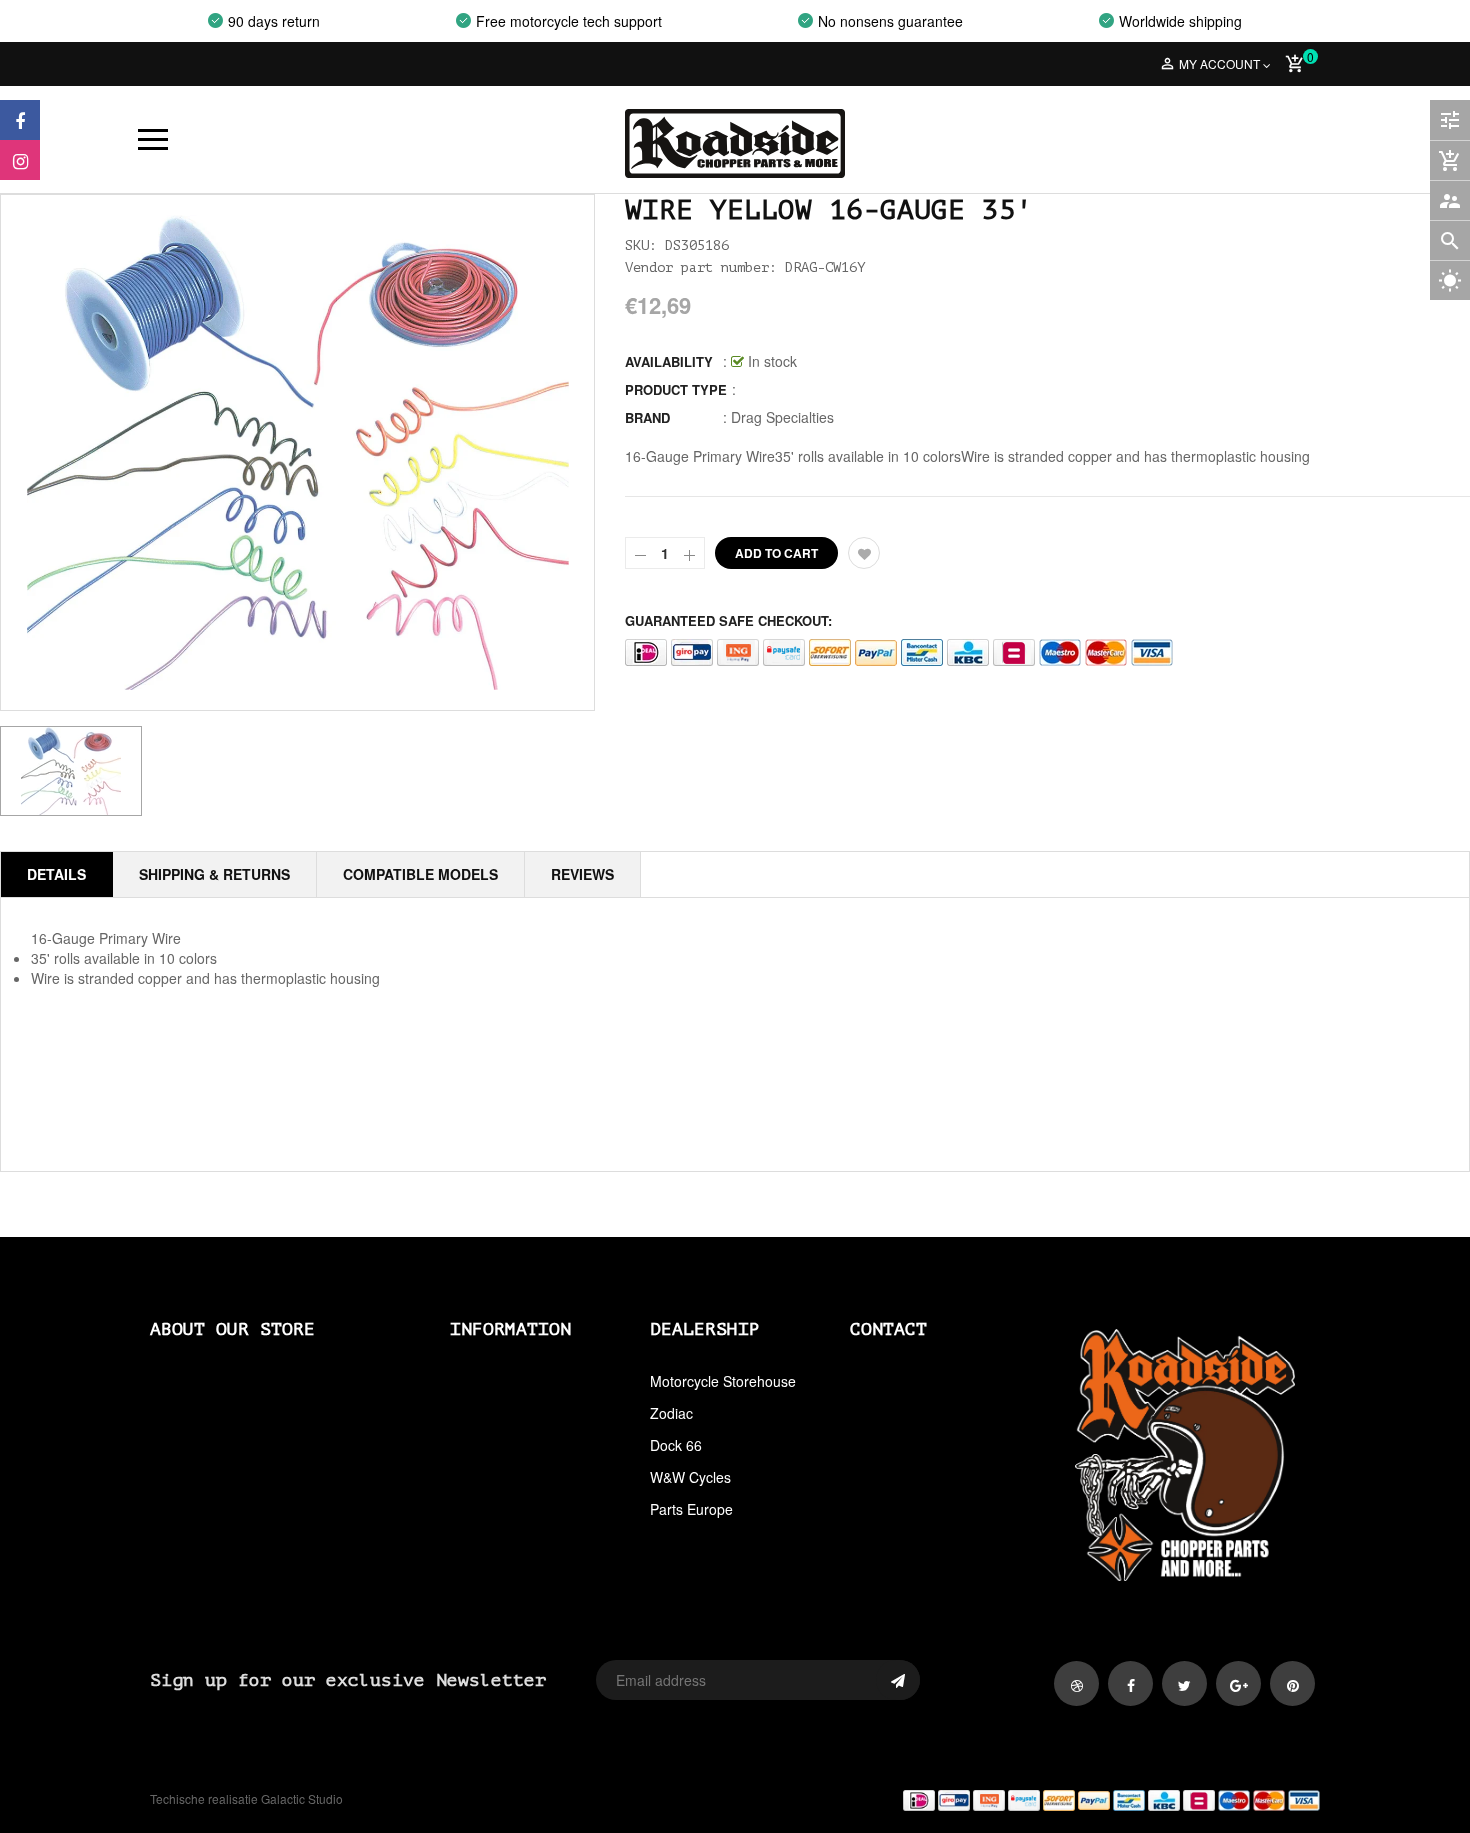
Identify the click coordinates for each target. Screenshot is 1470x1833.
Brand (647, 417)
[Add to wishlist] (864, 553)
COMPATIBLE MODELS (420, 874)
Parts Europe (691, 1509)
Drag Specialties (782, 417)
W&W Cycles (690, 1477)
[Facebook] (20, 120)
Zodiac (671, 1413)
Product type (676, 389)
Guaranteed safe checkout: (728, 620)
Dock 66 (676, 1445)
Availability (669, 361)
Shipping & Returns (214, 874)
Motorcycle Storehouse (723, 1381)
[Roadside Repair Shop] (1035, 1799)
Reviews (582, 874)
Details (56, 874)
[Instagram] (20, 160)
